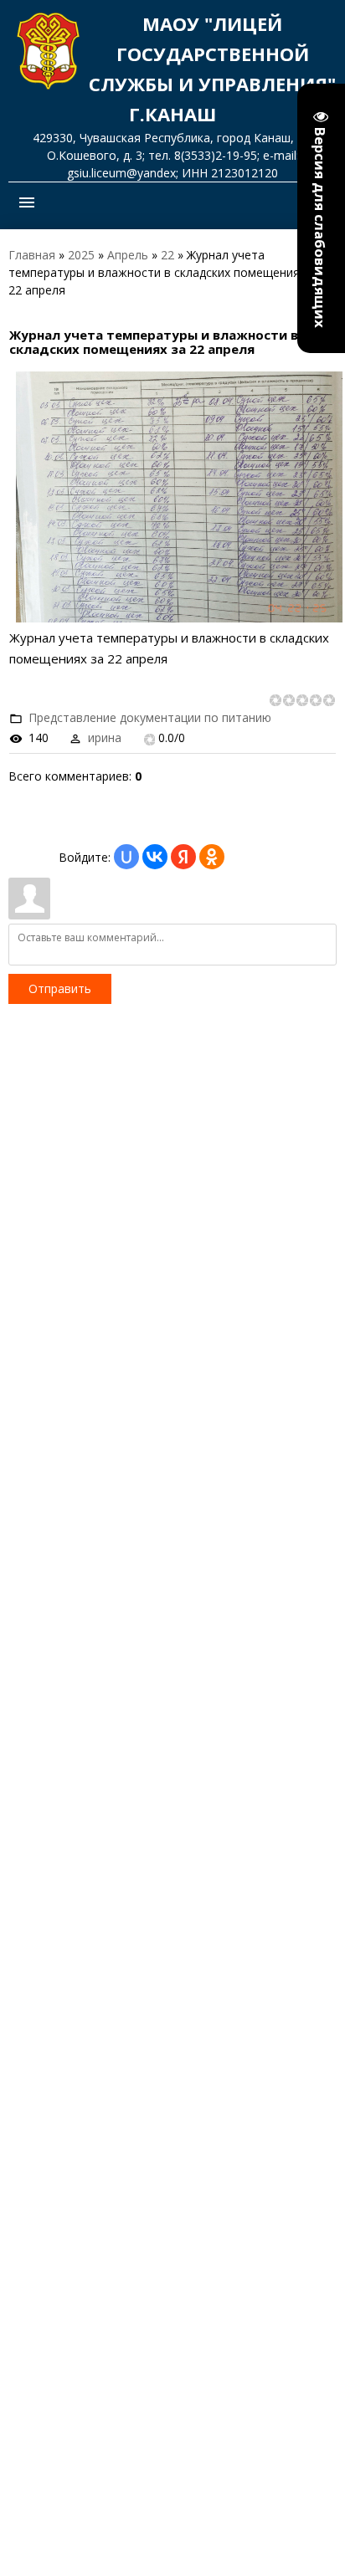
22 (167, 255)
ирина (105, 737)
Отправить (60, 988)
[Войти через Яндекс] (183, 857)
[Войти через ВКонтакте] (155, 857)
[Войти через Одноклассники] (212, 857)
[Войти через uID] (126, 857)
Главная (32, 255)
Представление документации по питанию (150, 717)
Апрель (128, 255)
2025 (81, 255)
